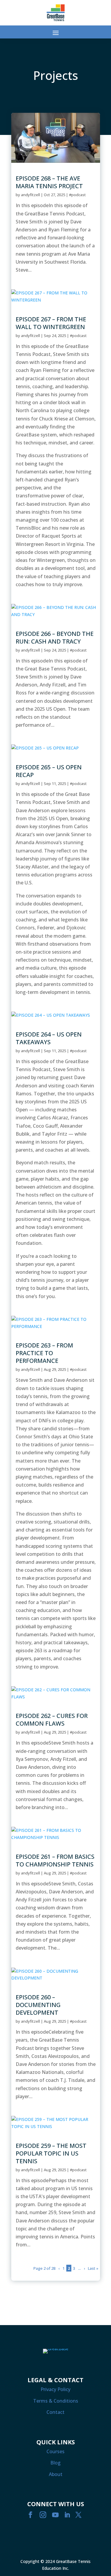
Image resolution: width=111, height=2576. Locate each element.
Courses (55, 2451)
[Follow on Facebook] (30, 2515)
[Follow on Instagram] (43, 2515)
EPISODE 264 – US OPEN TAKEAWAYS (49, 1038)
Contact (55, 2412)
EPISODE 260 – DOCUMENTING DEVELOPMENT (38, 2005)
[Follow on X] (78, 2515)
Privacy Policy (55, 2389)
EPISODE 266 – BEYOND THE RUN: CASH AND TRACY (55, 637)
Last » (93, 2268)
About (56, 2474)
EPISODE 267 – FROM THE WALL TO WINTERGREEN (51, 323)
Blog (55, 2463)
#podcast (77, 195)
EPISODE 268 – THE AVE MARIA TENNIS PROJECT (49, 182)
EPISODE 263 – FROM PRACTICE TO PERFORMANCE (44, 1353)
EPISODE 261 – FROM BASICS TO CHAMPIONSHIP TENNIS (55, 1860)
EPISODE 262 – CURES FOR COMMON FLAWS (52, 1720)
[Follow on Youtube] (55, 2515)
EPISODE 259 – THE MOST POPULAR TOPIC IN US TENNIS (51, 2153)
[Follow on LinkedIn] (67, 2515)
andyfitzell (30, 195)
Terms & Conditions (56, 2401)
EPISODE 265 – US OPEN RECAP (49, 771)
